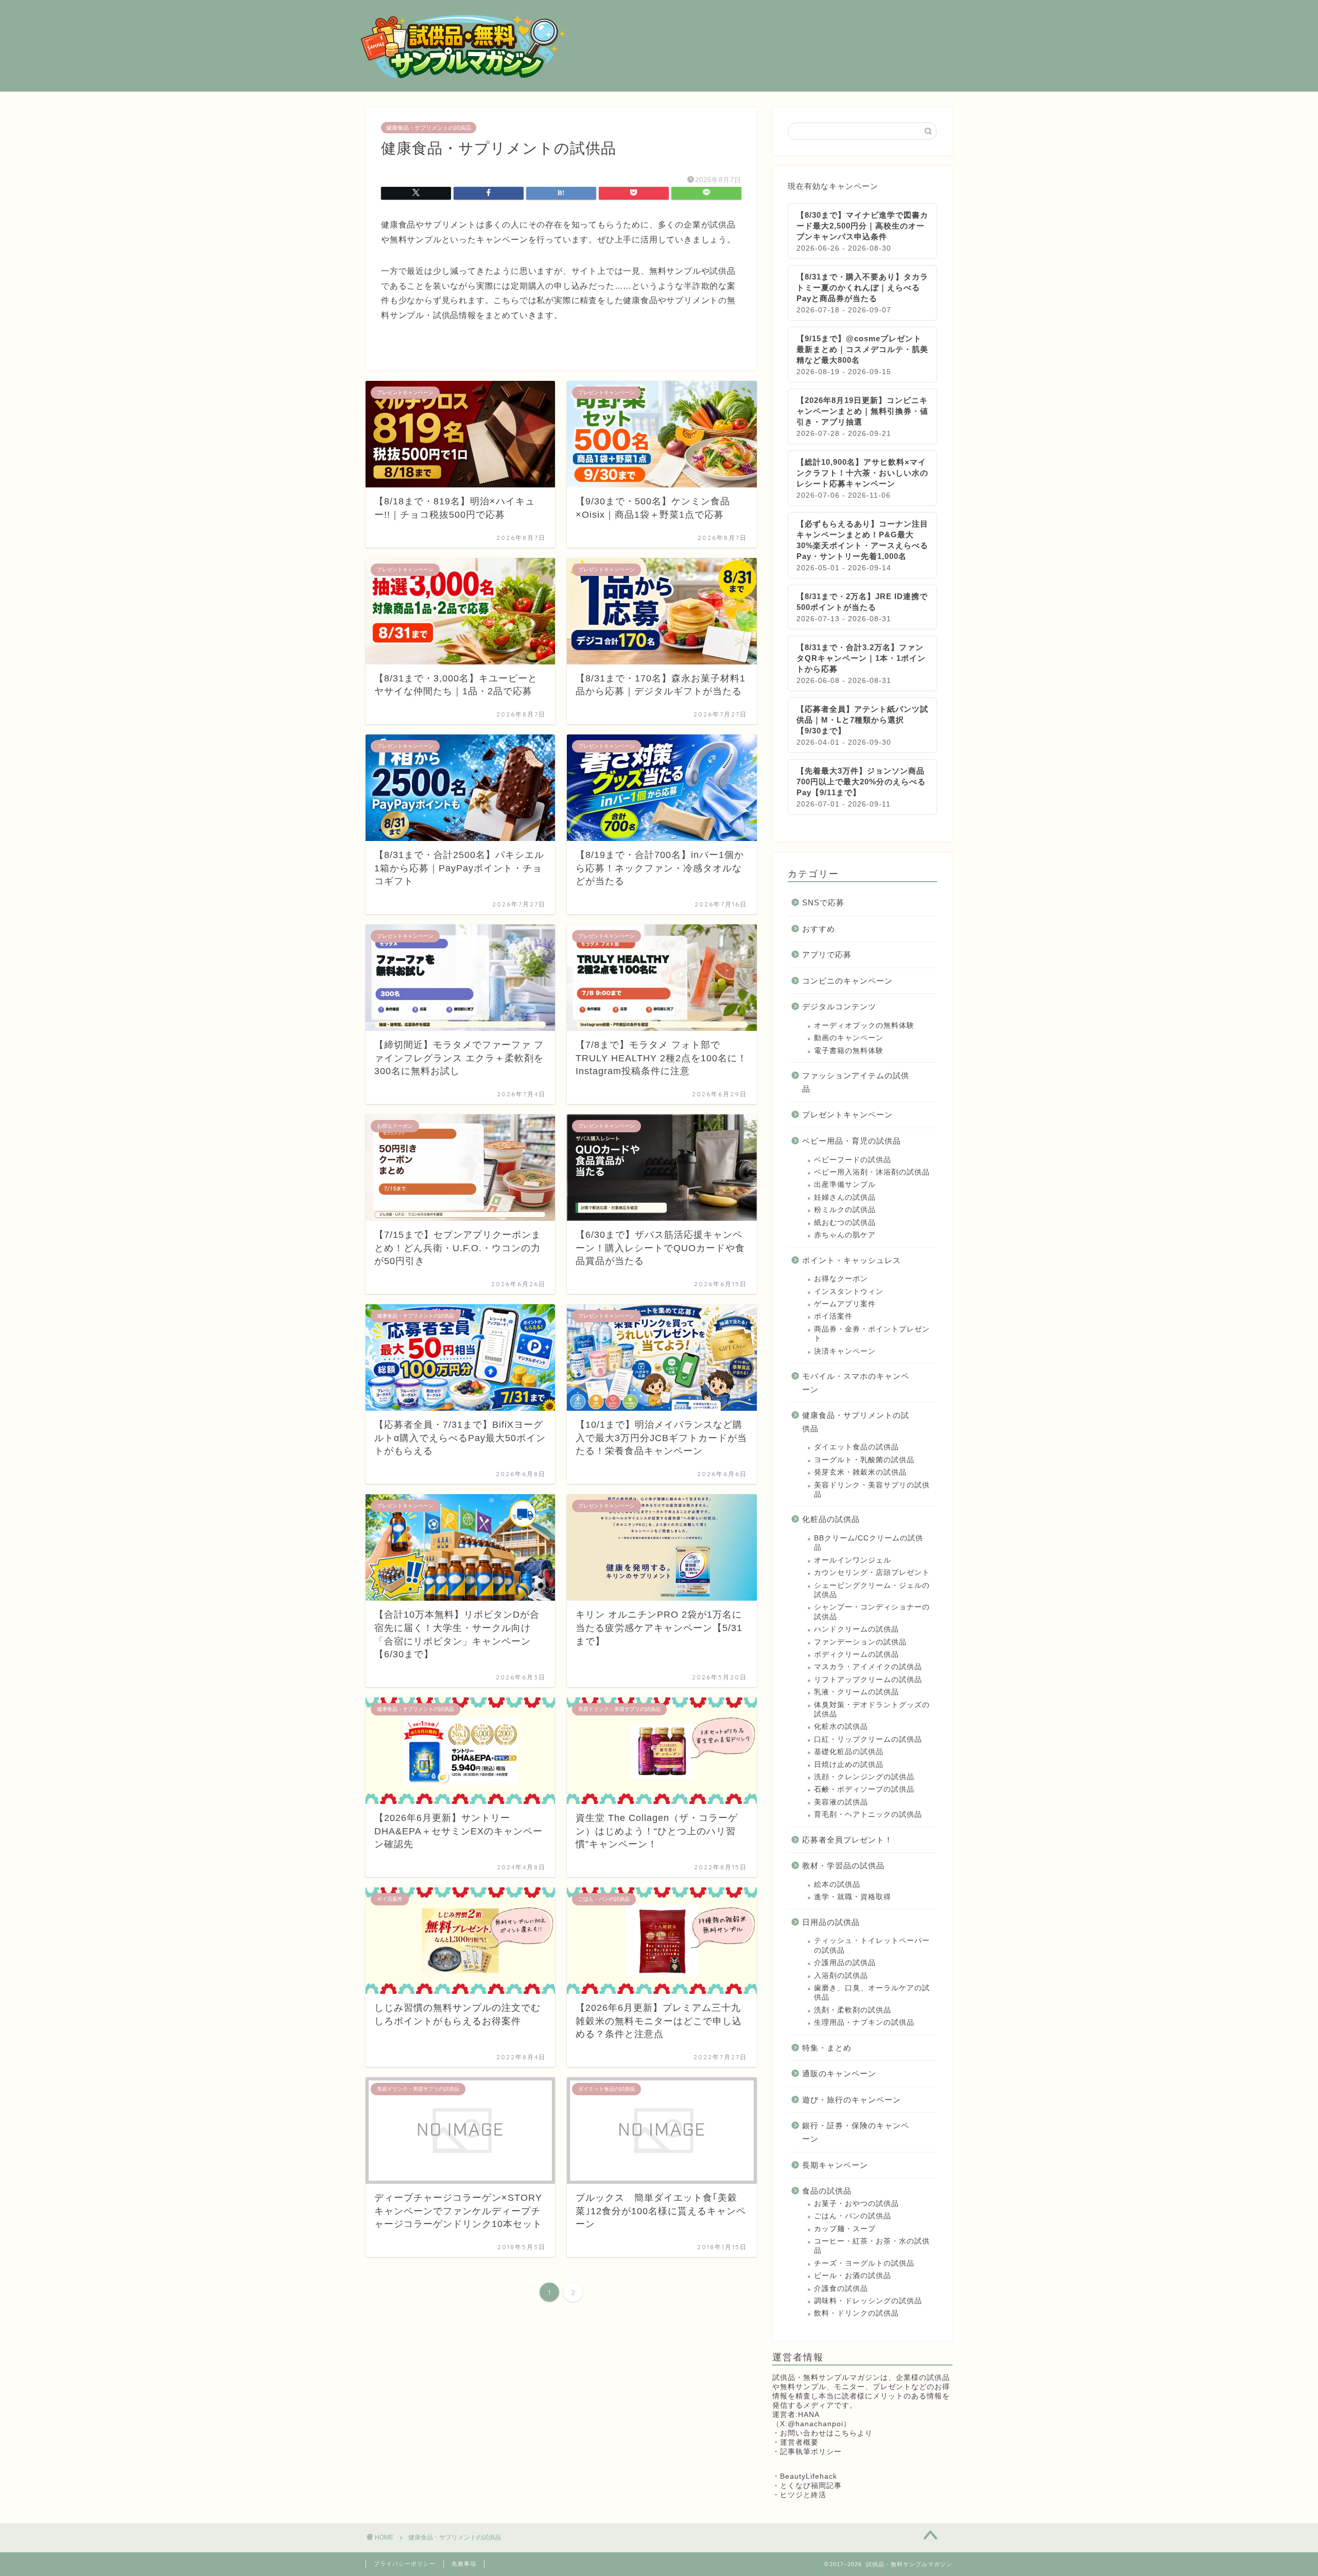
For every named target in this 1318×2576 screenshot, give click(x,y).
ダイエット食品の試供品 (856, 1447)
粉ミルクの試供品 (845, 1210)
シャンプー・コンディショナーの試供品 (872, 1612)
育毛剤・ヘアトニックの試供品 (868, 1815)
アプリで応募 (827, 954)
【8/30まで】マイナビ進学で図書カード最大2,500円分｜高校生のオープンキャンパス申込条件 (862, 226)
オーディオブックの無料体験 (864, 1026)
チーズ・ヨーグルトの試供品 (864, 2263)
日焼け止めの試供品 (849, 1765)
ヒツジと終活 (803, 2495)
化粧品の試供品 (831, 1519)
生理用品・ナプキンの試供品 (864, 2022)
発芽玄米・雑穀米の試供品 (860, 1472)
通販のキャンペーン (839, 2073)
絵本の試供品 (837, 1885)
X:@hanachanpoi (812, 2424)
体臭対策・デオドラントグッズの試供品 (872, 1710)
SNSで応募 (823, 903)
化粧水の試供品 (841, 1727)
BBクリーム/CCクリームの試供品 (869, 1543)
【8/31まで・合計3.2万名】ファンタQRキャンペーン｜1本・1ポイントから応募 (861, 658)
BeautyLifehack (809, 2476)
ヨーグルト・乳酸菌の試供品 (864, 1460)
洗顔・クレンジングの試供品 (864, 1777)
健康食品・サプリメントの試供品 (429, 128)
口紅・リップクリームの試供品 (868, 1739)
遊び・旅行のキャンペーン (852, 2100)
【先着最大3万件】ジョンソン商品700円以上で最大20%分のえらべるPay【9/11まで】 (861, 782)
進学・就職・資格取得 (853, 1897)
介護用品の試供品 (845, 1963)
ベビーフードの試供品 (853, 1160)
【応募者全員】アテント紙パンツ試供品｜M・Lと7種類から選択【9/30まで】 (862, 720)
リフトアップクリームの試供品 (868, 1680)
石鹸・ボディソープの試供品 (864, 1789)
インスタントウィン (849, 1292)
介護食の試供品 (841, 2289)
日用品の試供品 (831, 1922)
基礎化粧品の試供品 (849, 1752)
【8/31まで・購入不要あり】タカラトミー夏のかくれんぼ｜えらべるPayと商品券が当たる (862, 287)
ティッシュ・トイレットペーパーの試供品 (872, 1945)
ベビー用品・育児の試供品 (852, 1141)
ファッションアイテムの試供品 (856, 1082)
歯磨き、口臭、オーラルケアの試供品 (872, 1993)
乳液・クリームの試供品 (856, 1692)
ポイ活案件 (833, 1316)
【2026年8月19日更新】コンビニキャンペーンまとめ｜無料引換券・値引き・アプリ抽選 (862, 411)
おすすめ (819, 929)
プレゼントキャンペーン (847, 1115)
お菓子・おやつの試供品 (856, 2204)
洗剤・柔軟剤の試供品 (853, 2010)
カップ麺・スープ (845, 2229)
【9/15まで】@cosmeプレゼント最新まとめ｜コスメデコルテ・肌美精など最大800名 (862, 349)
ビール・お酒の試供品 (853, 2276)
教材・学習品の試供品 (843, 1865)
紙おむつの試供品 (845, 1223)
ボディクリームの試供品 (856, 1654)
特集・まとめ (827, 2048)
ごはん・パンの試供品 (853, 2216)
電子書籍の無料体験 (849, 1051)
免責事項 (464, 2564)
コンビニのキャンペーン (847, 981)
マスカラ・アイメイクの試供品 (868, 1667)
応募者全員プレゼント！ (847, 1840)
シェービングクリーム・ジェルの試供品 (872, 1590)
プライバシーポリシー (405, 2564)
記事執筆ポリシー (811, 2452)
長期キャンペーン (835, 2165)
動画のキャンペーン (849, 1038)
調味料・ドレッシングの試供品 (868, 2301)
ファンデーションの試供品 (860, 1642)
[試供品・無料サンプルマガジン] (463, 77)
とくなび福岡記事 (811, 2486)
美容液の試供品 (841, 1802)
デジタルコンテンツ (839, 1006)
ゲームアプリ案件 (845, 1304)
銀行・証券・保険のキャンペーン (856, 2132)
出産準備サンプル (845, 1185)
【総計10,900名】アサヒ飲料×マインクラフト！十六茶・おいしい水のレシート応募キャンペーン (862, 473)
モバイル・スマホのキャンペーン (856, 1383)
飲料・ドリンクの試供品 (856, 2313)
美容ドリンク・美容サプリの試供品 (872, 1490)
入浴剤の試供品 (841, 1976)
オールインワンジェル (853, 1560)
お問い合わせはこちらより (826, 2433)
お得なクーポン (841, 1279)
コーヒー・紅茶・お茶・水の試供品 (872, 2246)
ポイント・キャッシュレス (852, 1260)
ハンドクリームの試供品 (856, 1629)
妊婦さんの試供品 (845, 1197)
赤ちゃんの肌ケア (845, 1235)
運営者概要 (799, 2442)
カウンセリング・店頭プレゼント (872, 1573)
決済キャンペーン (845, 1351)
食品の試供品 (827, 2191)
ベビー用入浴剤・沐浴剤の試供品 (872, 1172)
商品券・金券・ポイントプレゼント (872, 1334)
